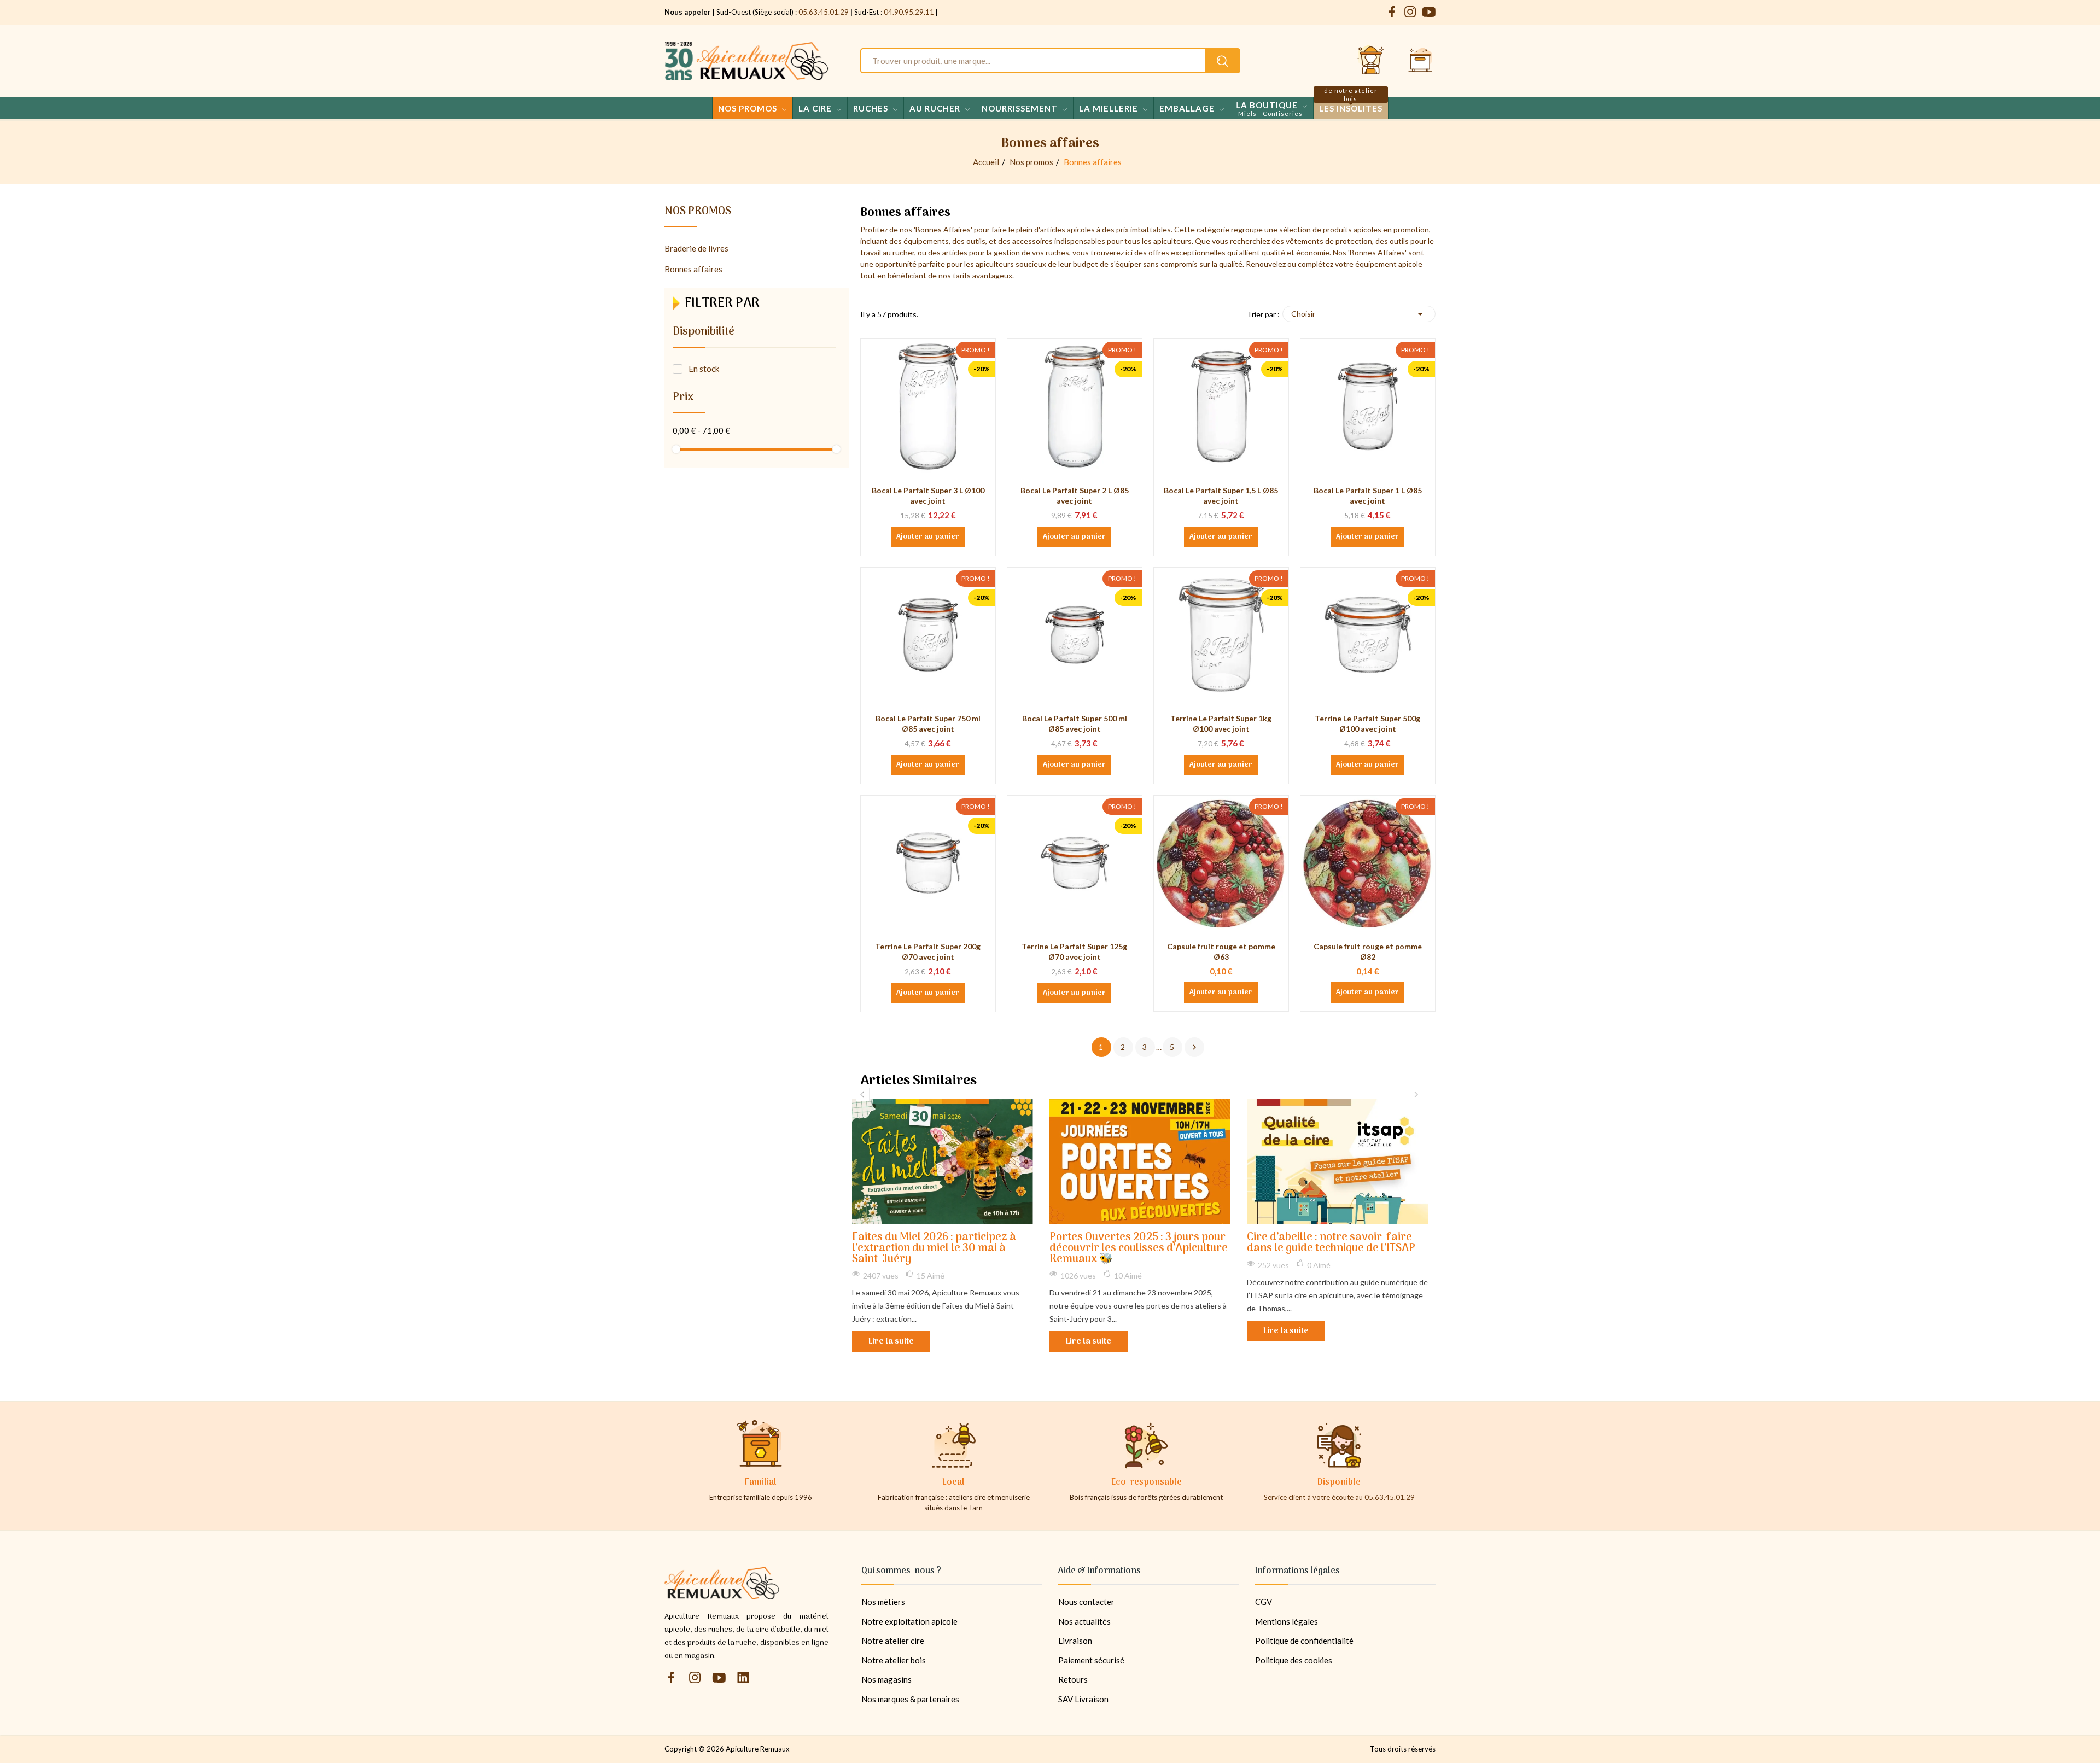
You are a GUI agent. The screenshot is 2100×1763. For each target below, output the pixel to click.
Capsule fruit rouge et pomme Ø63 (1221, 952)
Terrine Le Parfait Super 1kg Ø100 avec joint (1221, 724)
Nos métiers (883, 1602)
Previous (863, 1094)
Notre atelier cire (893, 1641)
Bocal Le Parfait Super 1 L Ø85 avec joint (1368, 496)
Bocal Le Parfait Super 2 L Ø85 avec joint (1075, 496)
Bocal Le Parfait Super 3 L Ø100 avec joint (928, 496)
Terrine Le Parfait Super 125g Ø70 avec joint (1074, 952)
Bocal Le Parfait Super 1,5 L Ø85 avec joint (1221, 496)
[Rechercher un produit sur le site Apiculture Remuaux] (1223, 61)
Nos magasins (886, 1679)
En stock (704, 369)
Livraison (1075, 1641)
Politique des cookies (1294, 1660)
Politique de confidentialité (1304, 1641)
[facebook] (1392, 12)
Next (1416, 1094)
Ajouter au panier (928, 537)
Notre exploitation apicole (909, 1621)
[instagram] (1410, 12)
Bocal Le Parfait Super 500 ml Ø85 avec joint (1075, 724)
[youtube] (1429, 12)
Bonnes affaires (693, 269)
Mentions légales (1287, 1621)
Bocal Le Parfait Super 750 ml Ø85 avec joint (928, 724)
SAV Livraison (1083, 1699)
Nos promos (698, 213)
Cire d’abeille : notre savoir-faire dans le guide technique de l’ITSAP (1331, 1243)
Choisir (1359, 314)
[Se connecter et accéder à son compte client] (1371, 61)
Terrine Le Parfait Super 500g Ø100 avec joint (1367, 724)
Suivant (1194, 1047)
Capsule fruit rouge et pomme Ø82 (1368, 952)
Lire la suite (891, 1341)
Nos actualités (1084, 1621)
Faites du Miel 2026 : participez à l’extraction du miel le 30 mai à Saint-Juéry (934, 1249)
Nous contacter (1086, 1602)
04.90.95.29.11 (909, 12)
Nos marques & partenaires (910, 1699)
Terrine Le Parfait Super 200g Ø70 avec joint (928, 952)
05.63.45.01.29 (824, 12)
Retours (1073, 1679)
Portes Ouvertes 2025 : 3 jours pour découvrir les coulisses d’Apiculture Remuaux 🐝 (1139, 1249)
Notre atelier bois (894, 1660)
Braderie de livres (696, 248)
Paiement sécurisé (1091, 1660)
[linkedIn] (743, 1678)
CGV (1264, 1602)
